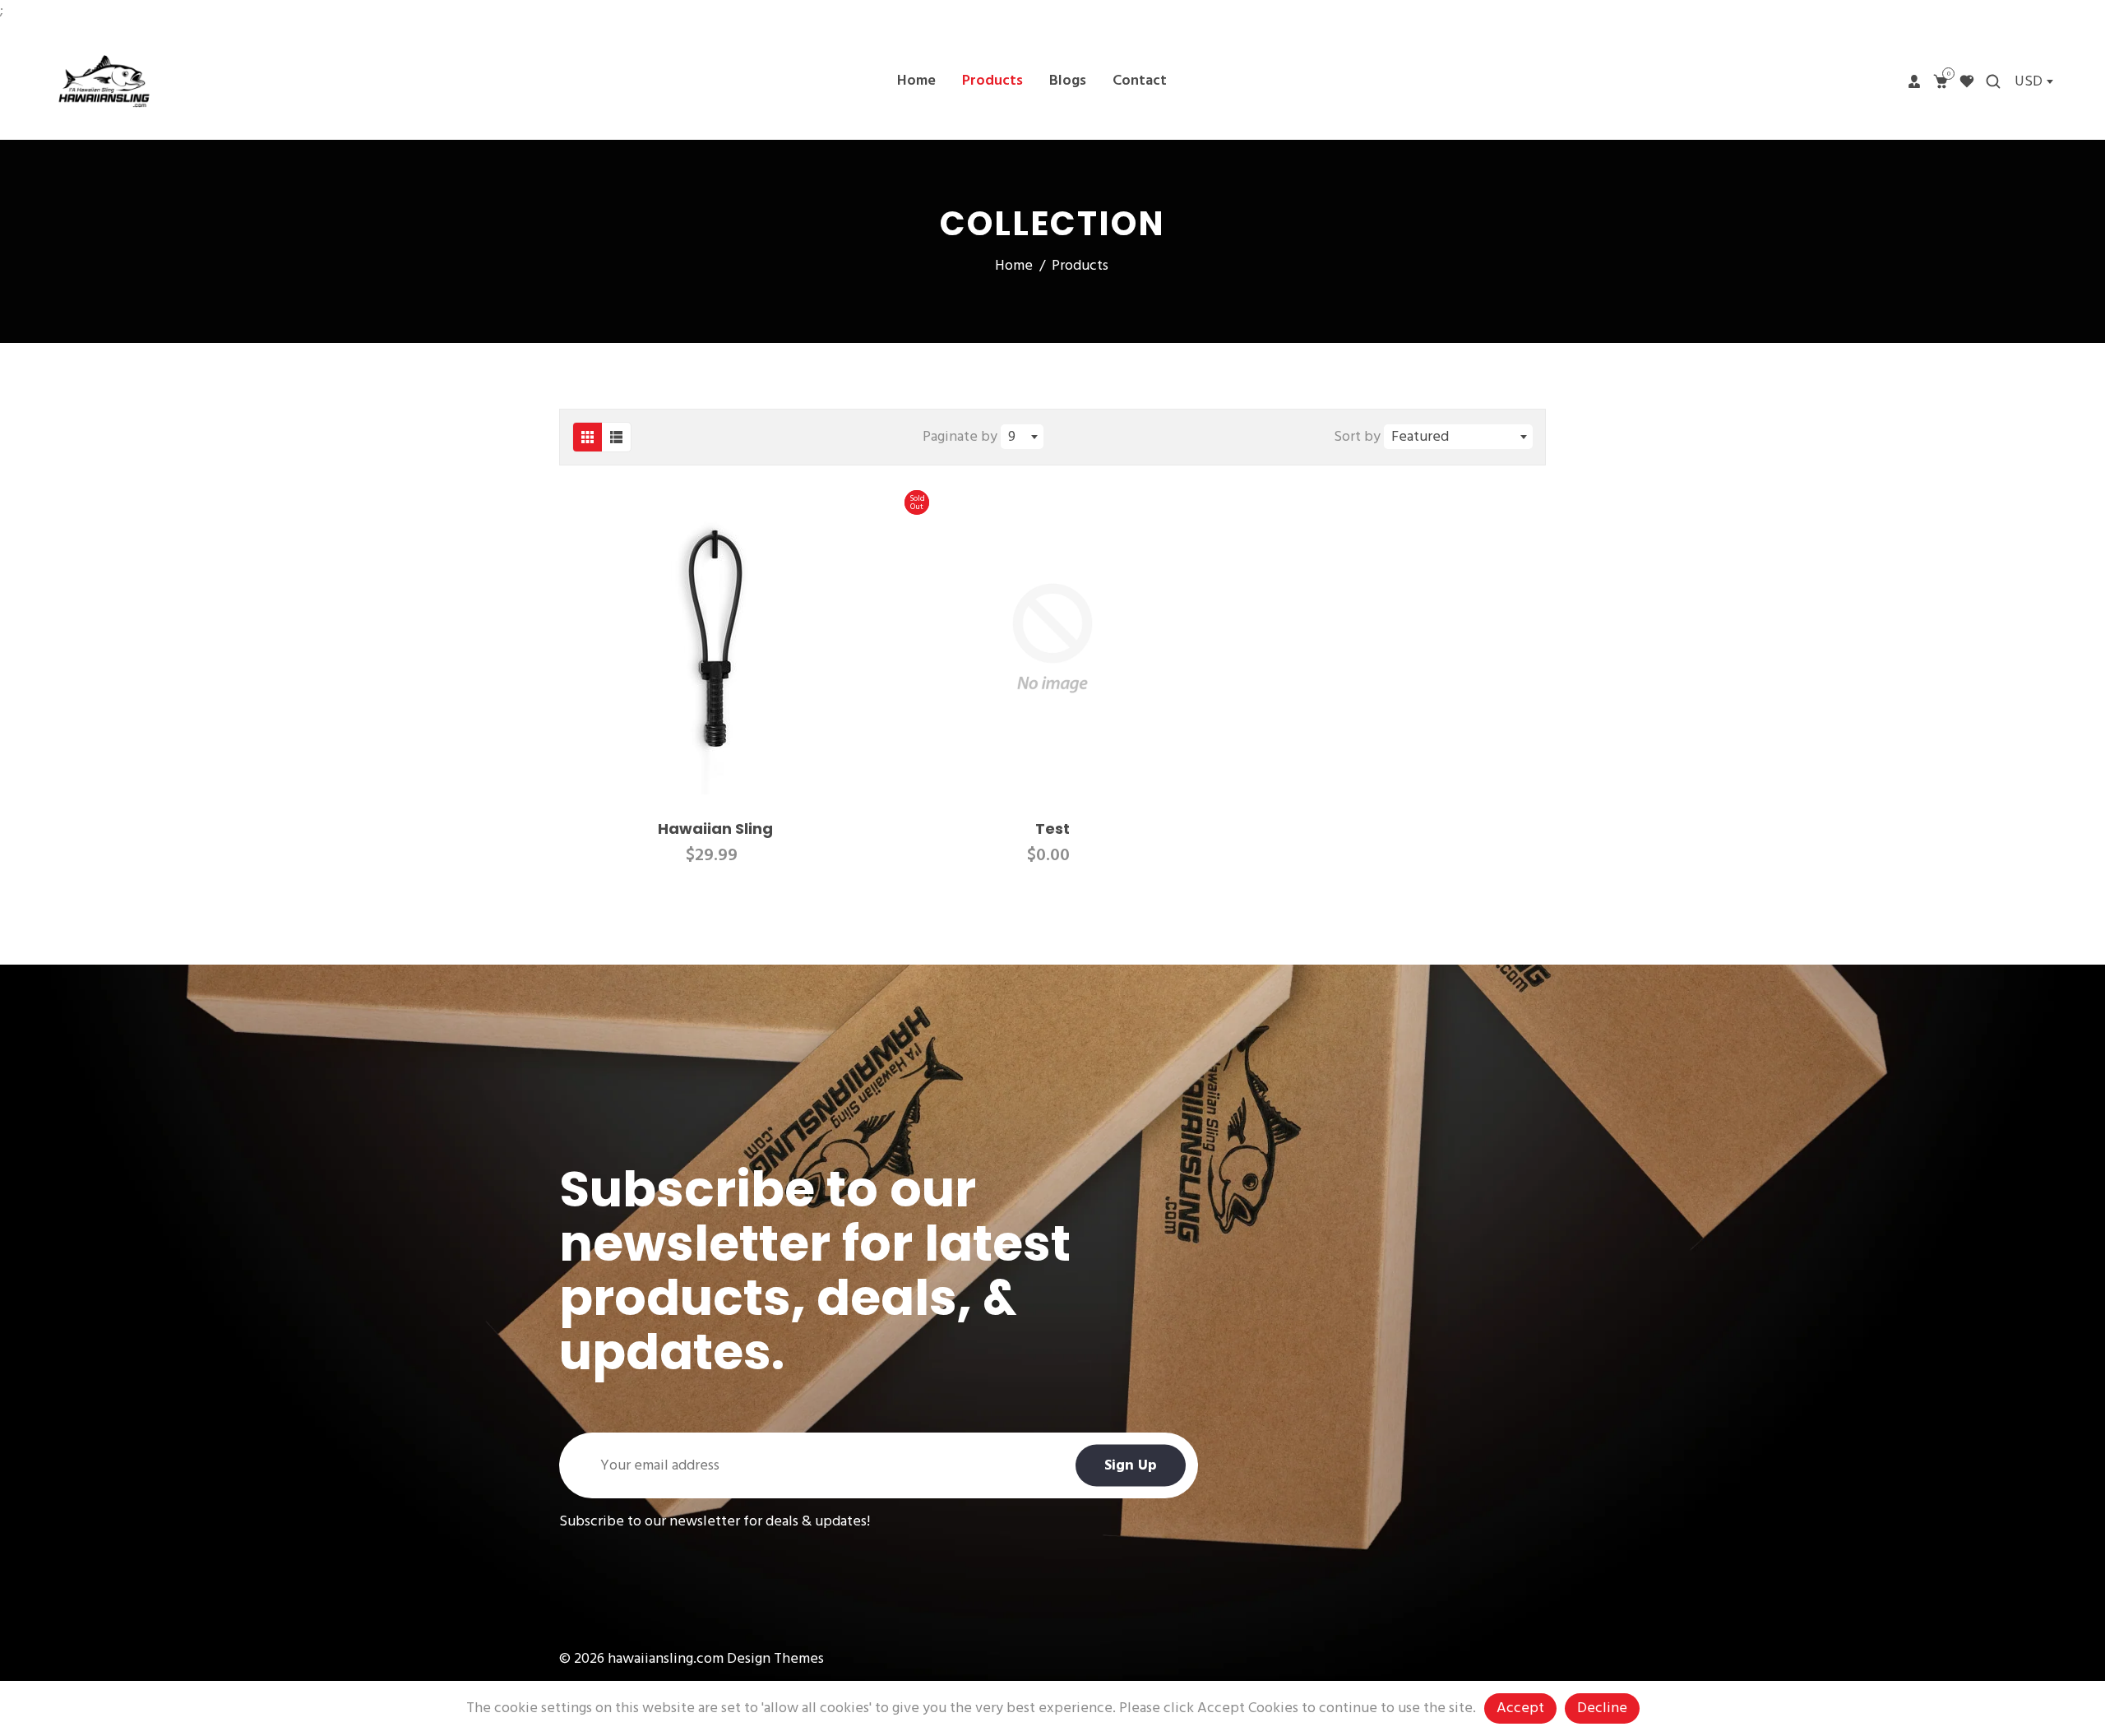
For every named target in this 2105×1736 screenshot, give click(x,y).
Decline (1602, 1708)
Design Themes (775, 1659)
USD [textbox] (2029, 82)
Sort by (1359, 437)
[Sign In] (1914, 81)
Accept (1520, 1708)
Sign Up (1131, 1466)
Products (992, 81)
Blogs (1068, 81)
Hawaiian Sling (715, 829)
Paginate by (960, 437)
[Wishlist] (1967, 81)
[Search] (1993, 81)
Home (916, 81)
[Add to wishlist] (854, 638)
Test (1052, 829)
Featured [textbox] (1420, 437)
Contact (1140, 81)
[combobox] (2033, 81)
